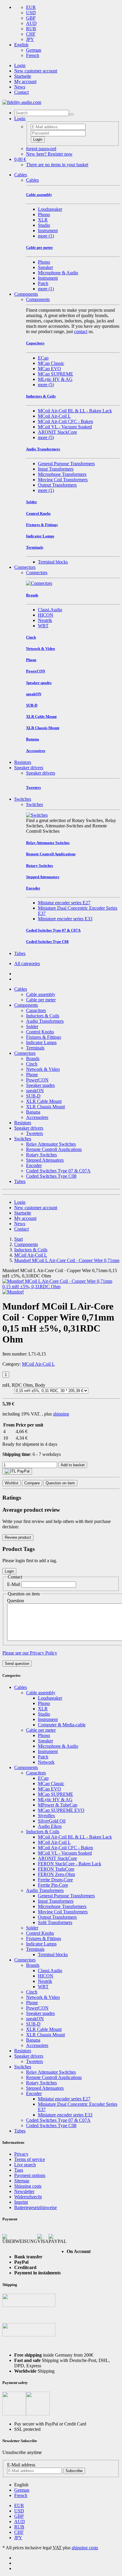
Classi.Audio (50, 610)
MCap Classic (51, 363)
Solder (32, 1026)
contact (81, 331)
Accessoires (37, 1117)
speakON (35, 1091)
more (46, 236)
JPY (30, 39)
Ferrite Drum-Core (55, 1880)
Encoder (34, 1165)
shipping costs (85, 2548)
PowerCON (37, 1080)
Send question (17, 1664)
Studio (44, 225)
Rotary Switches (41, 1155)
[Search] (71, 114)
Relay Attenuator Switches (51, 1144)
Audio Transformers (45, 1021)
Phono (44, 214)
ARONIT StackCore (57, 432)
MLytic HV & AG (55, 379)
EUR (31, 7)
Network (46, 1762)
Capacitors (36, 1010)
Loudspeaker (50, 209)
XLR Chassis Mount (45, 1107)
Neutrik (45, 620)
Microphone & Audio (58, 273)
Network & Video (43, 1069)
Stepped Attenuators (45, 1160)
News (20, 87)
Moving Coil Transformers (63, 480)
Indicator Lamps (41, 1042)
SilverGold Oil (52, 1821)
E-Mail (14, 1584)
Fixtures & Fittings (44, 1037)
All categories (27, 964)
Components (26, 294)
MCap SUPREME (56, 374)
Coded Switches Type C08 (51, 1176)
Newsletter (24, 2191)
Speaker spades (40, 1085)
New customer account (36, 71)
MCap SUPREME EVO (61, 1810)
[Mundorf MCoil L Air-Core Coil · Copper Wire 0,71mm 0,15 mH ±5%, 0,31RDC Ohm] (61, 1287)
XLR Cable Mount (44, 1101)
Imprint (21, 2202)
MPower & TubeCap (58, 1805)
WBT (43, 626)
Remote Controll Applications (54, 1149)
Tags (19, 2170)
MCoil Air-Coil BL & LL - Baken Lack (75, 411)
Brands (33, 1059)
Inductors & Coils (43, 1016)
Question (16, 1601)
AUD (31, 23)
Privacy (21, 2154)
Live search (25, 2165)
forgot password (41, 149)
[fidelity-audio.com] (22, 102)
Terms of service (30, 2159)
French (33, 55)
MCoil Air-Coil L (54, 416)
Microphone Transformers (62, 474)
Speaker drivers (29, 768)
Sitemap (22, 2181)
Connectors (25, 567)
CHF (31, 34)
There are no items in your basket (57, 165)
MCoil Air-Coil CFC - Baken (65, 421)
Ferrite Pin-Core (53, 1885)
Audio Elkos (50, 1826)
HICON (46, 615)
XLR (43, 220)
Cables (21, 175)
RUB (31, 29)
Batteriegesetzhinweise (36, 2207)
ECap (43, 358)
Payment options (30, 2175)
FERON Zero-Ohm (56, 1874)
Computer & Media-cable (62, 1725)
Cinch (32, 1064)
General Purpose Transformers (66, 464)
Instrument (48, 231)
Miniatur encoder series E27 (64, 903)
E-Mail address (21, 2465)
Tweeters (34, 1133)
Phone (32, 1075)
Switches (23, 799)
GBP (31, 18)
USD (31, 13)
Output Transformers (57, 485)
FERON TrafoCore (56, 1869)
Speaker (45, 267)
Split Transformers (55, 1922)
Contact (21, 92)
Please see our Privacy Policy (30, 1653)
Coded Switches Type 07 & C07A (58, 1171)
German (34, 50)
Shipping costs (28, 2186)
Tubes (20, 953)
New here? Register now (49, 154)
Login (20, 65)
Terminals (35, 1048)
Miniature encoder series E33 (65, 919)
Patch (43, 283)
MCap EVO (49, 369)
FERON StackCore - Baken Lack (70, 1864)
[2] (17, 1471)
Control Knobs (40, 1032)
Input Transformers (56, 469)
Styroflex (46, 1816)
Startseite (23, 76)
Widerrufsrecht (28, 2197)
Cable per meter (41, 1000)
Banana (33, 1112)
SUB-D (33, 1096)
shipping (61, 1414)
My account (25, 81)
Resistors (23, 762)
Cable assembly (41, 994)
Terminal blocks (53, 562)
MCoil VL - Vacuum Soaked (65, 427)
